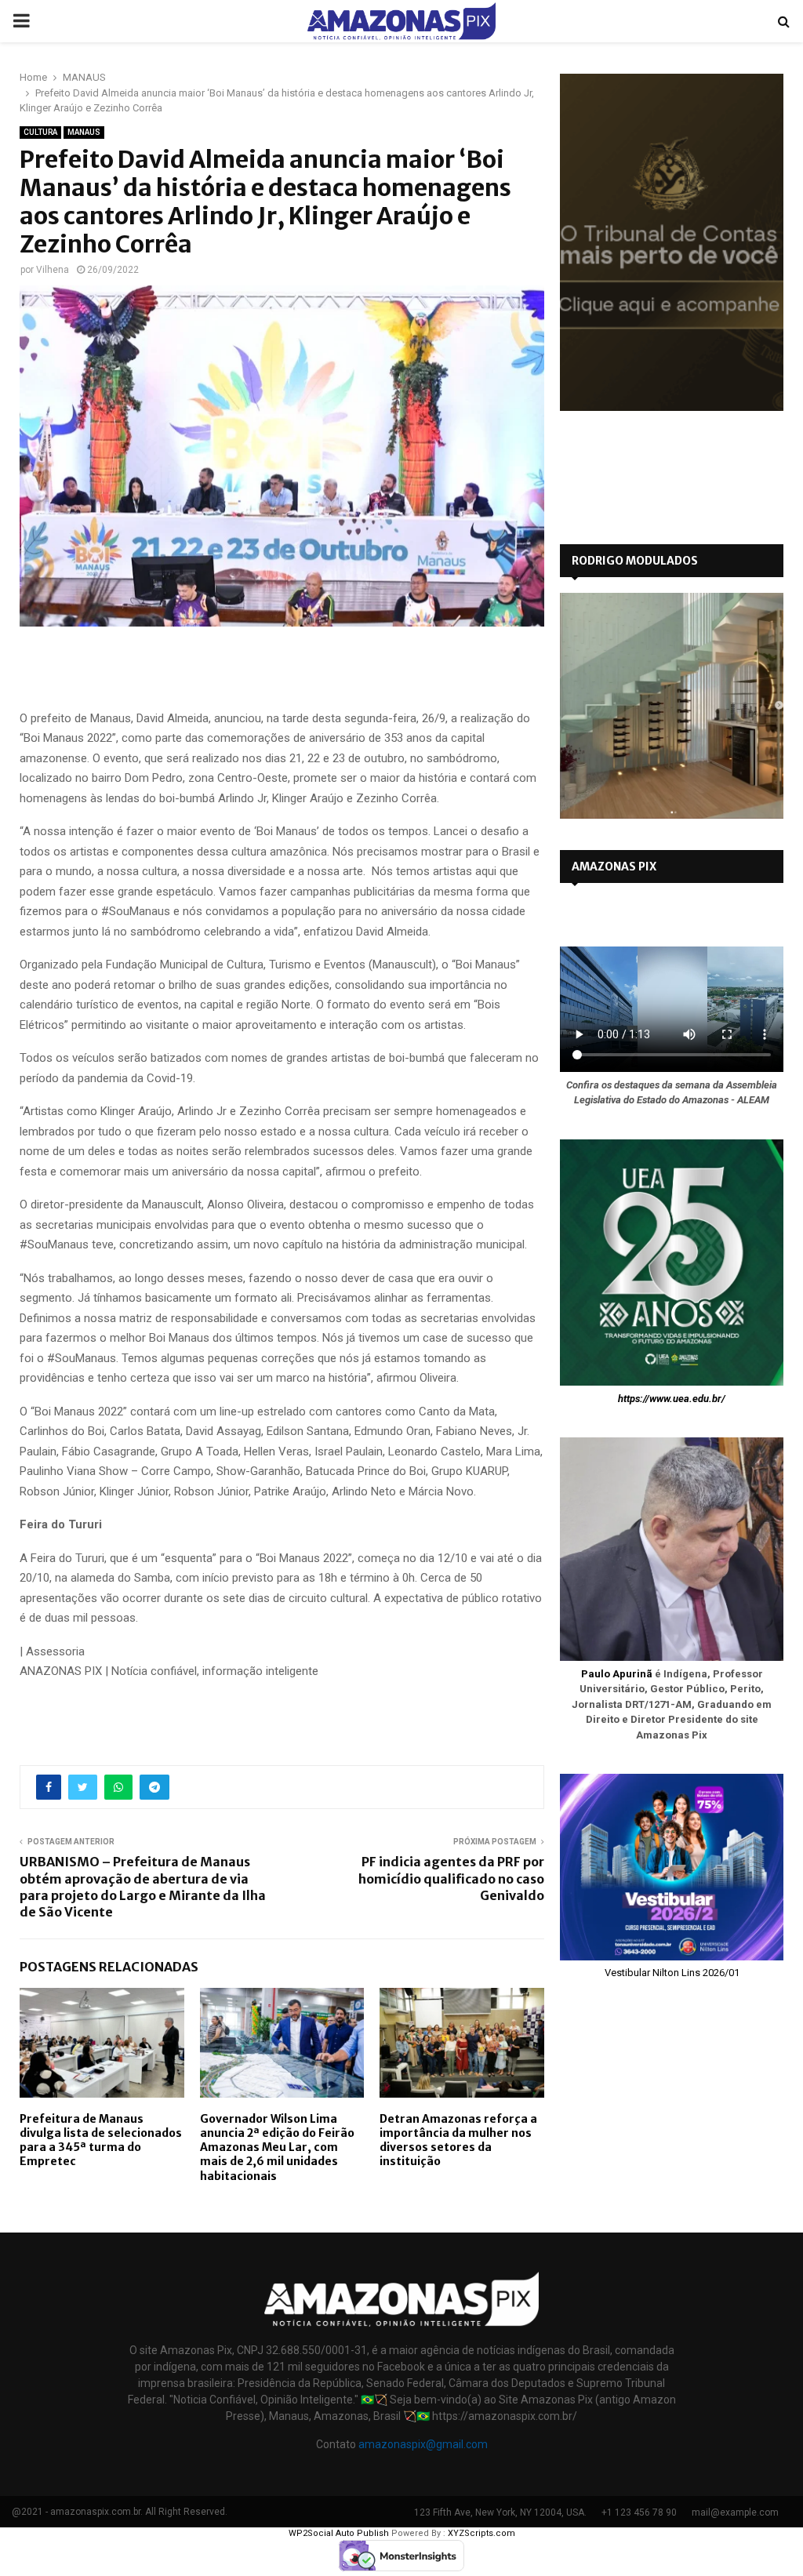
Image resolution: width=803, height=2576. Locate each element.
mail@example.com (735, 2512)
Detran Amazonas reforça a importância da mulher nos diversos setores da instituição (458, 2140)
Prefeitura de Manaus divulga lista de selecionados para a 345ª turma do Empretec (101, 2140)
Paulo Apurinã (617, 1674)
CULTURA (40, 132)
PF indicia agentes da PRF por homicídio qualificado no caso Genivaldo (451, 1878)
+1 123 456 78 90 (639, 2512)
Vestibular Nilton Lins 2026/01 (672, 1973)
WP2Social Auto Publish (339, 2533)
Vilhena (53, 270)
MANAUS (84, 132)
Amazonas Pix (614, 867)
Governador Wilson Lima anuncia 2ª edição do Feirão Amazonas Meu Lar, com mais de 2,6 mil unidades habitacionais (277, 2147)
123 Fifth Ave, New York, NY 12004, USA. (500, 2512)
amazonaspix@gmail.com (423, 2444)
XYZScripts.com (481, 2533)
